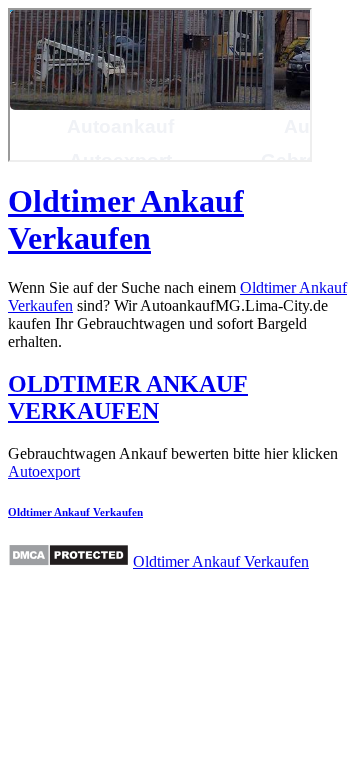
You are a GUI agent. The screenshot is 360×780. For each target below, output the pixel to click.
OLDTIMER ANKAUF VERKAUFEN (128, 397)
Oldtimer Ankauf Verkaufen (126, 219)
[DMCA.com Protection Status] (68, 555)
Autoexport (44, 471)
